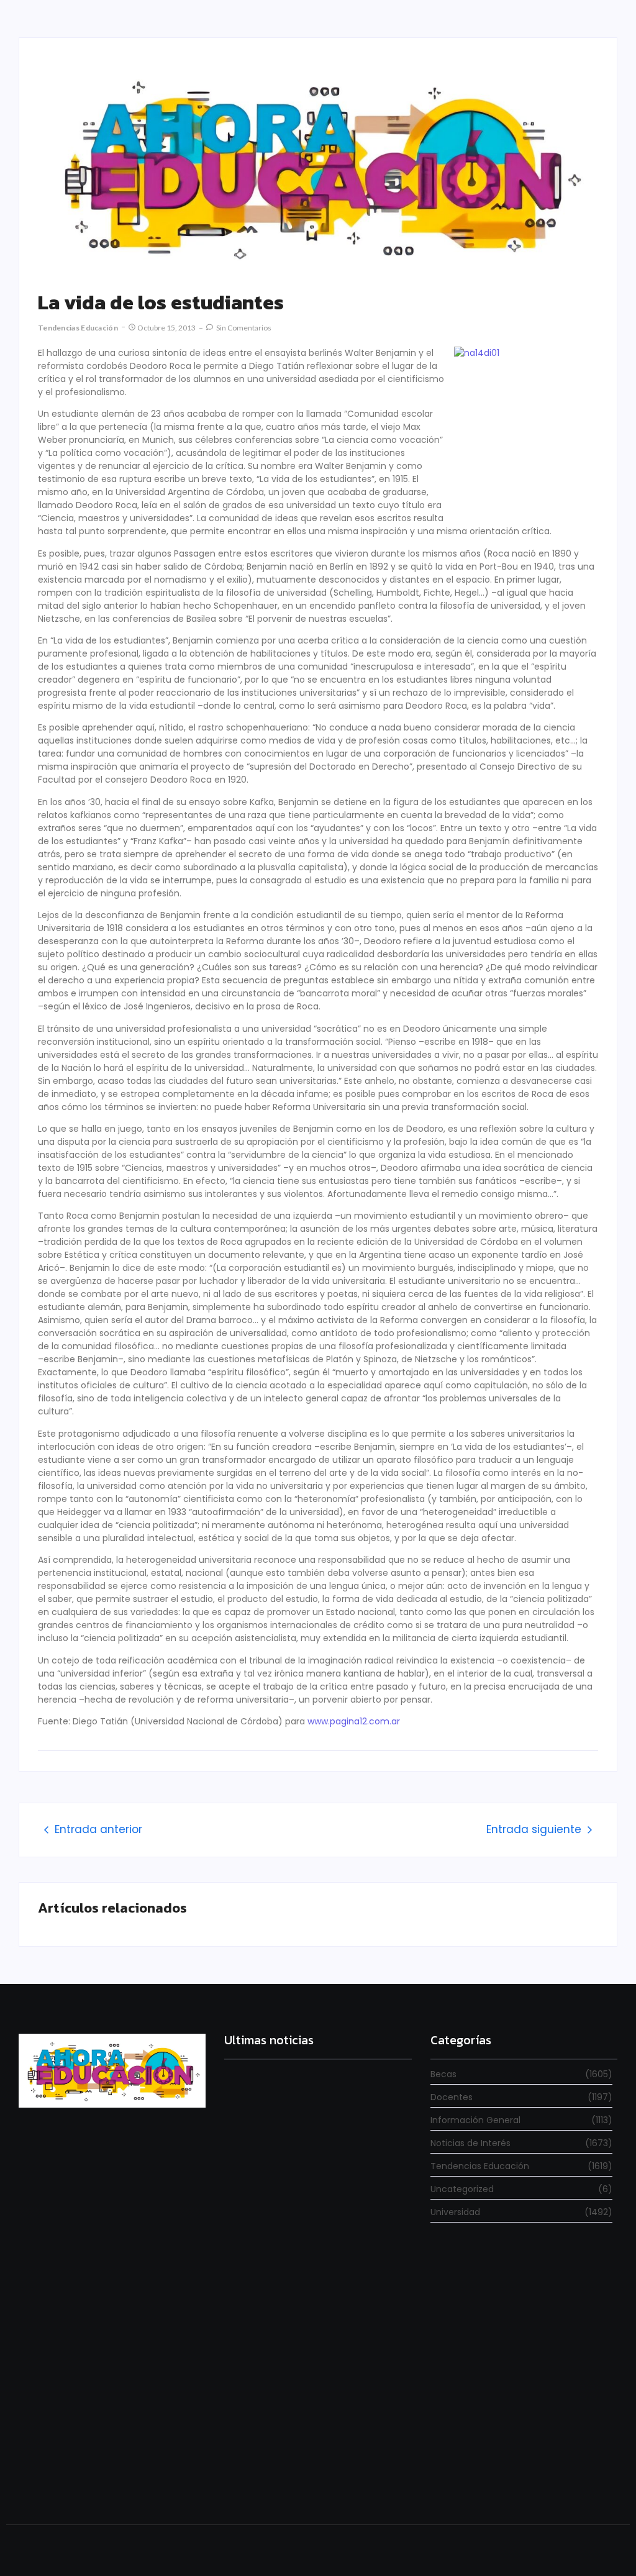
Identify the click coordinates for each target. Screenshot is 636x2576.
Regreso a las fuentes (268, 2479)
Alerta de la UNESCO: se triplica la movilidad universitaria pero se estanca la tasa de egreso (317, 2340)
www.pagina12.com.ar (354, 1721)
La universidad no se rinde (275, 2186)
